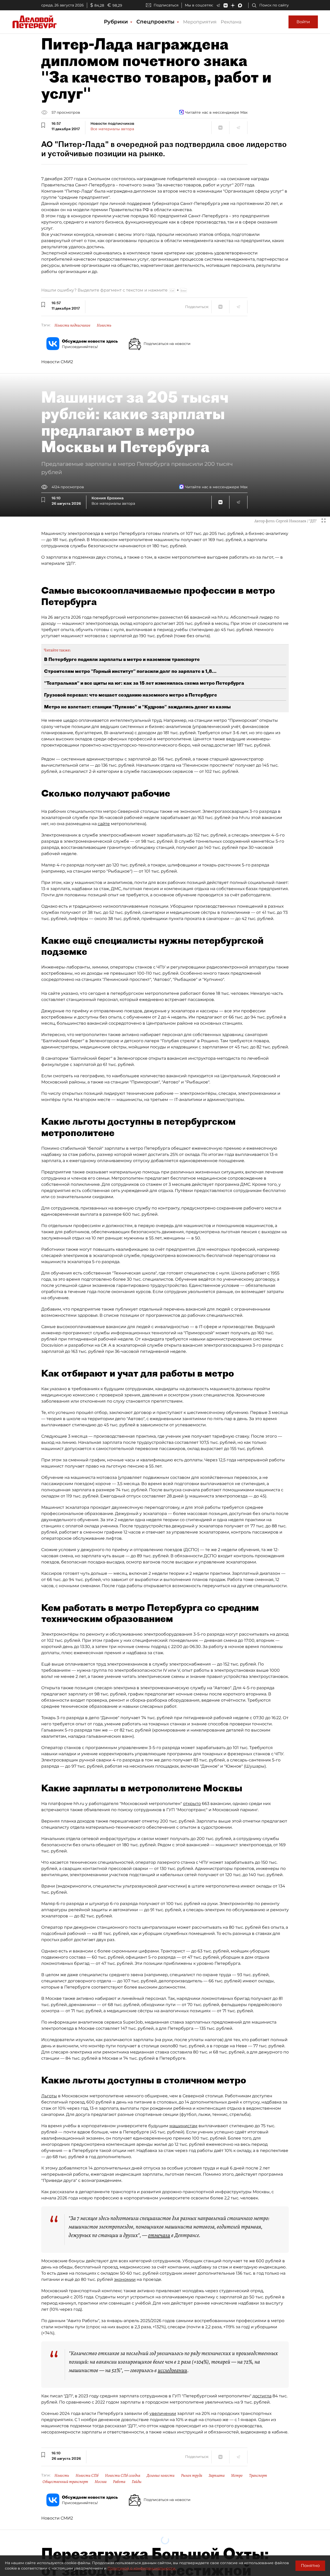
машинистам (183, 2126)
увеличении (163, 2413)
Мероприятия (200, 22)
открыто (192, 1804)
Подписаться (166, 5)
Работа (119, 2482)
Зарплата (217, 2475)
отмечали (159, 2235)
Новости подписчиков (72, 325)
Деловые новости (161, 2475)
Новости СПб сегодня (123, 2475)
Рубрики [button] (117, 22)
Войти (303, 22)
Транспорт (258, 2475)
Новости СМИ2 (57, 362)
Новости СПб (87, 2475)
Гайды (137, 2482)
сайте (104, 824)
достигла (262, 2396)
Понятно (310, 2566)
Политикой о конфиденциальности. (142, 2568)
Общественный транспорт (65, 2482)
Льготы (49, 2096)
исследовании (172, 2370)
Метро (237, 2475)
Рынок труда (192, 2475)
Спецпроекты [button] (156, 22)
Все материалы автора (112, 129)
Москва (101, 2482)
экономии (125, 2279)
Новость (104, 325)
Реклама (231, 22)
